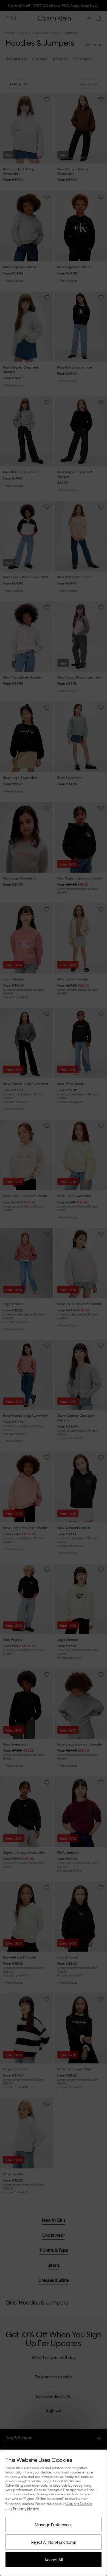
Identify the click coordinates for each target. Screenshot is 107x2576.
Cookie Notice (78, 2503)
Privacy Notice (26, 2509)
